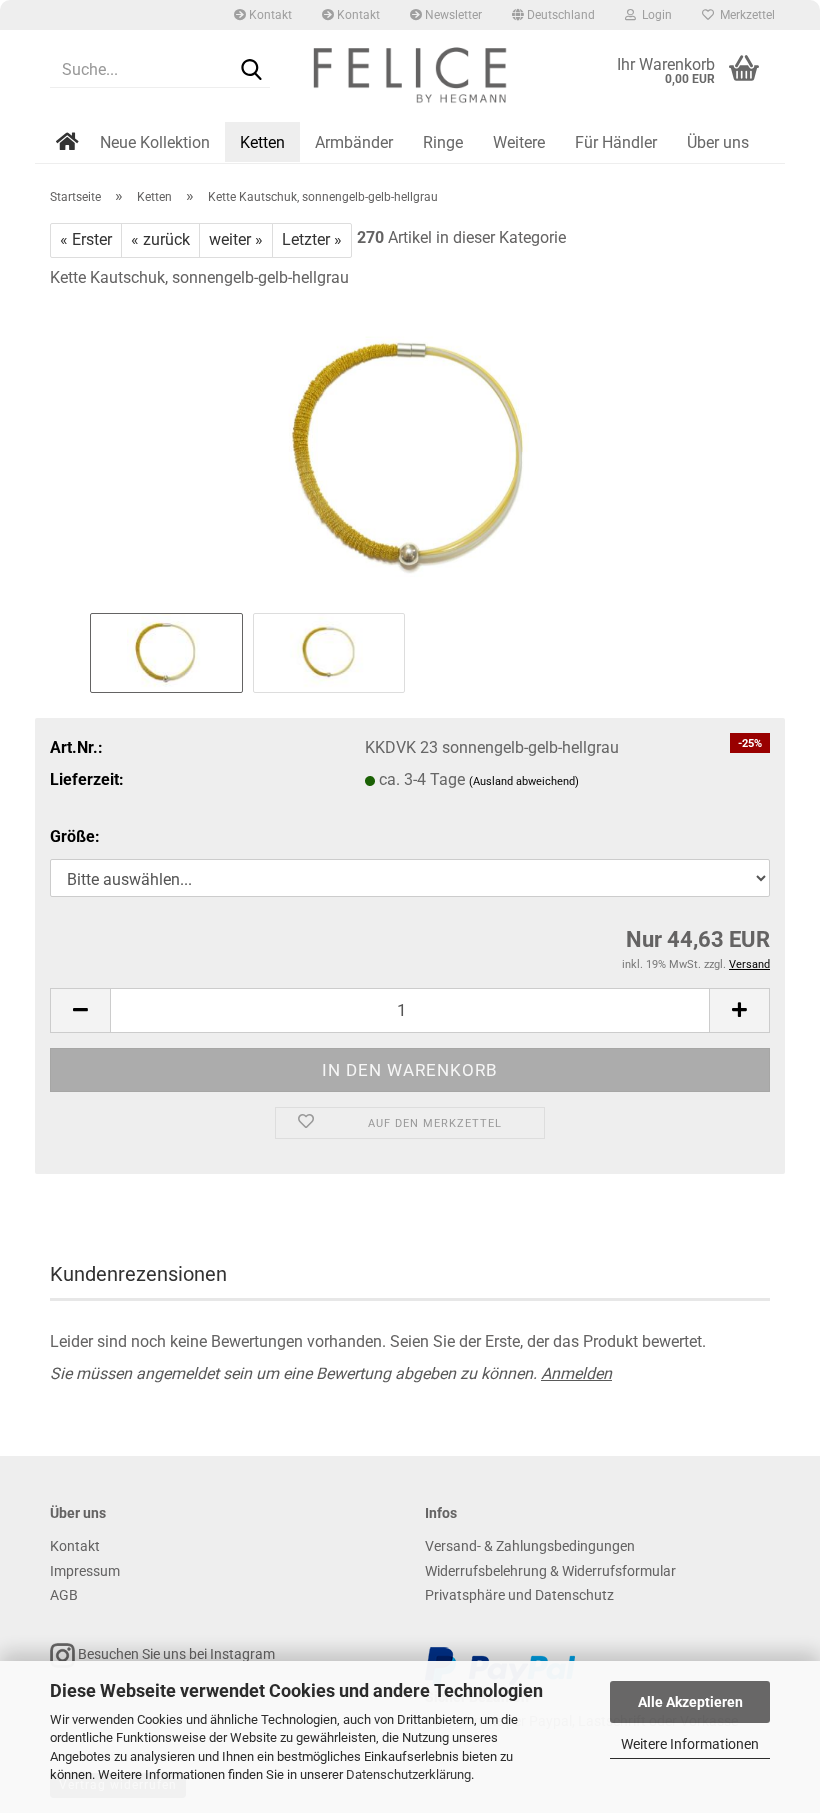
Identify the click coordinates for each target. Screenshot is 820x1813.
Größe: (75, 836)
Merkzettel (744, 15)
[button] (553, 15)
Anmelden (576, 1373)
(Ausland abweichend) (524, 781)
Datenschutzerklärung (408, 1774)
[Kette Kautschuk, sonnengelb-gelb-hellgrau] (410, 456)
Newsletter (452, 15)
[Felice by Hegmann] (410, 80)
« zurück (160, 239)
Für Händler (616, 142)
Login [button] (654, 15)
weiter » (236, 239)
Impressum (85, 1571)
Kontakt (269, 15)
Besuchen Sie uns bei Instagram (175, 1654)
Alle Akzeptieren (690, 1702)
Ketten (262, 142)
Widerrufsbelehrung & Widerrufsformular (550, 1571)
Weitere (519, 142)
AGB (64, 1595)
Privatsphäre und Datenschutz (519, 1595)
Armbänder (354, 142)
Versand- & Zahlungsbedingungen (530, 1546)
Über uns (718, 142)
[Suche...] (251, 71)
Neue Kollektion (155, 142)
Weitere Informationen (690, 1744)
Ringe (443, 142)
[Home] (69, 156)
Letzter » (312, 239)
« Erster (86, 239)
